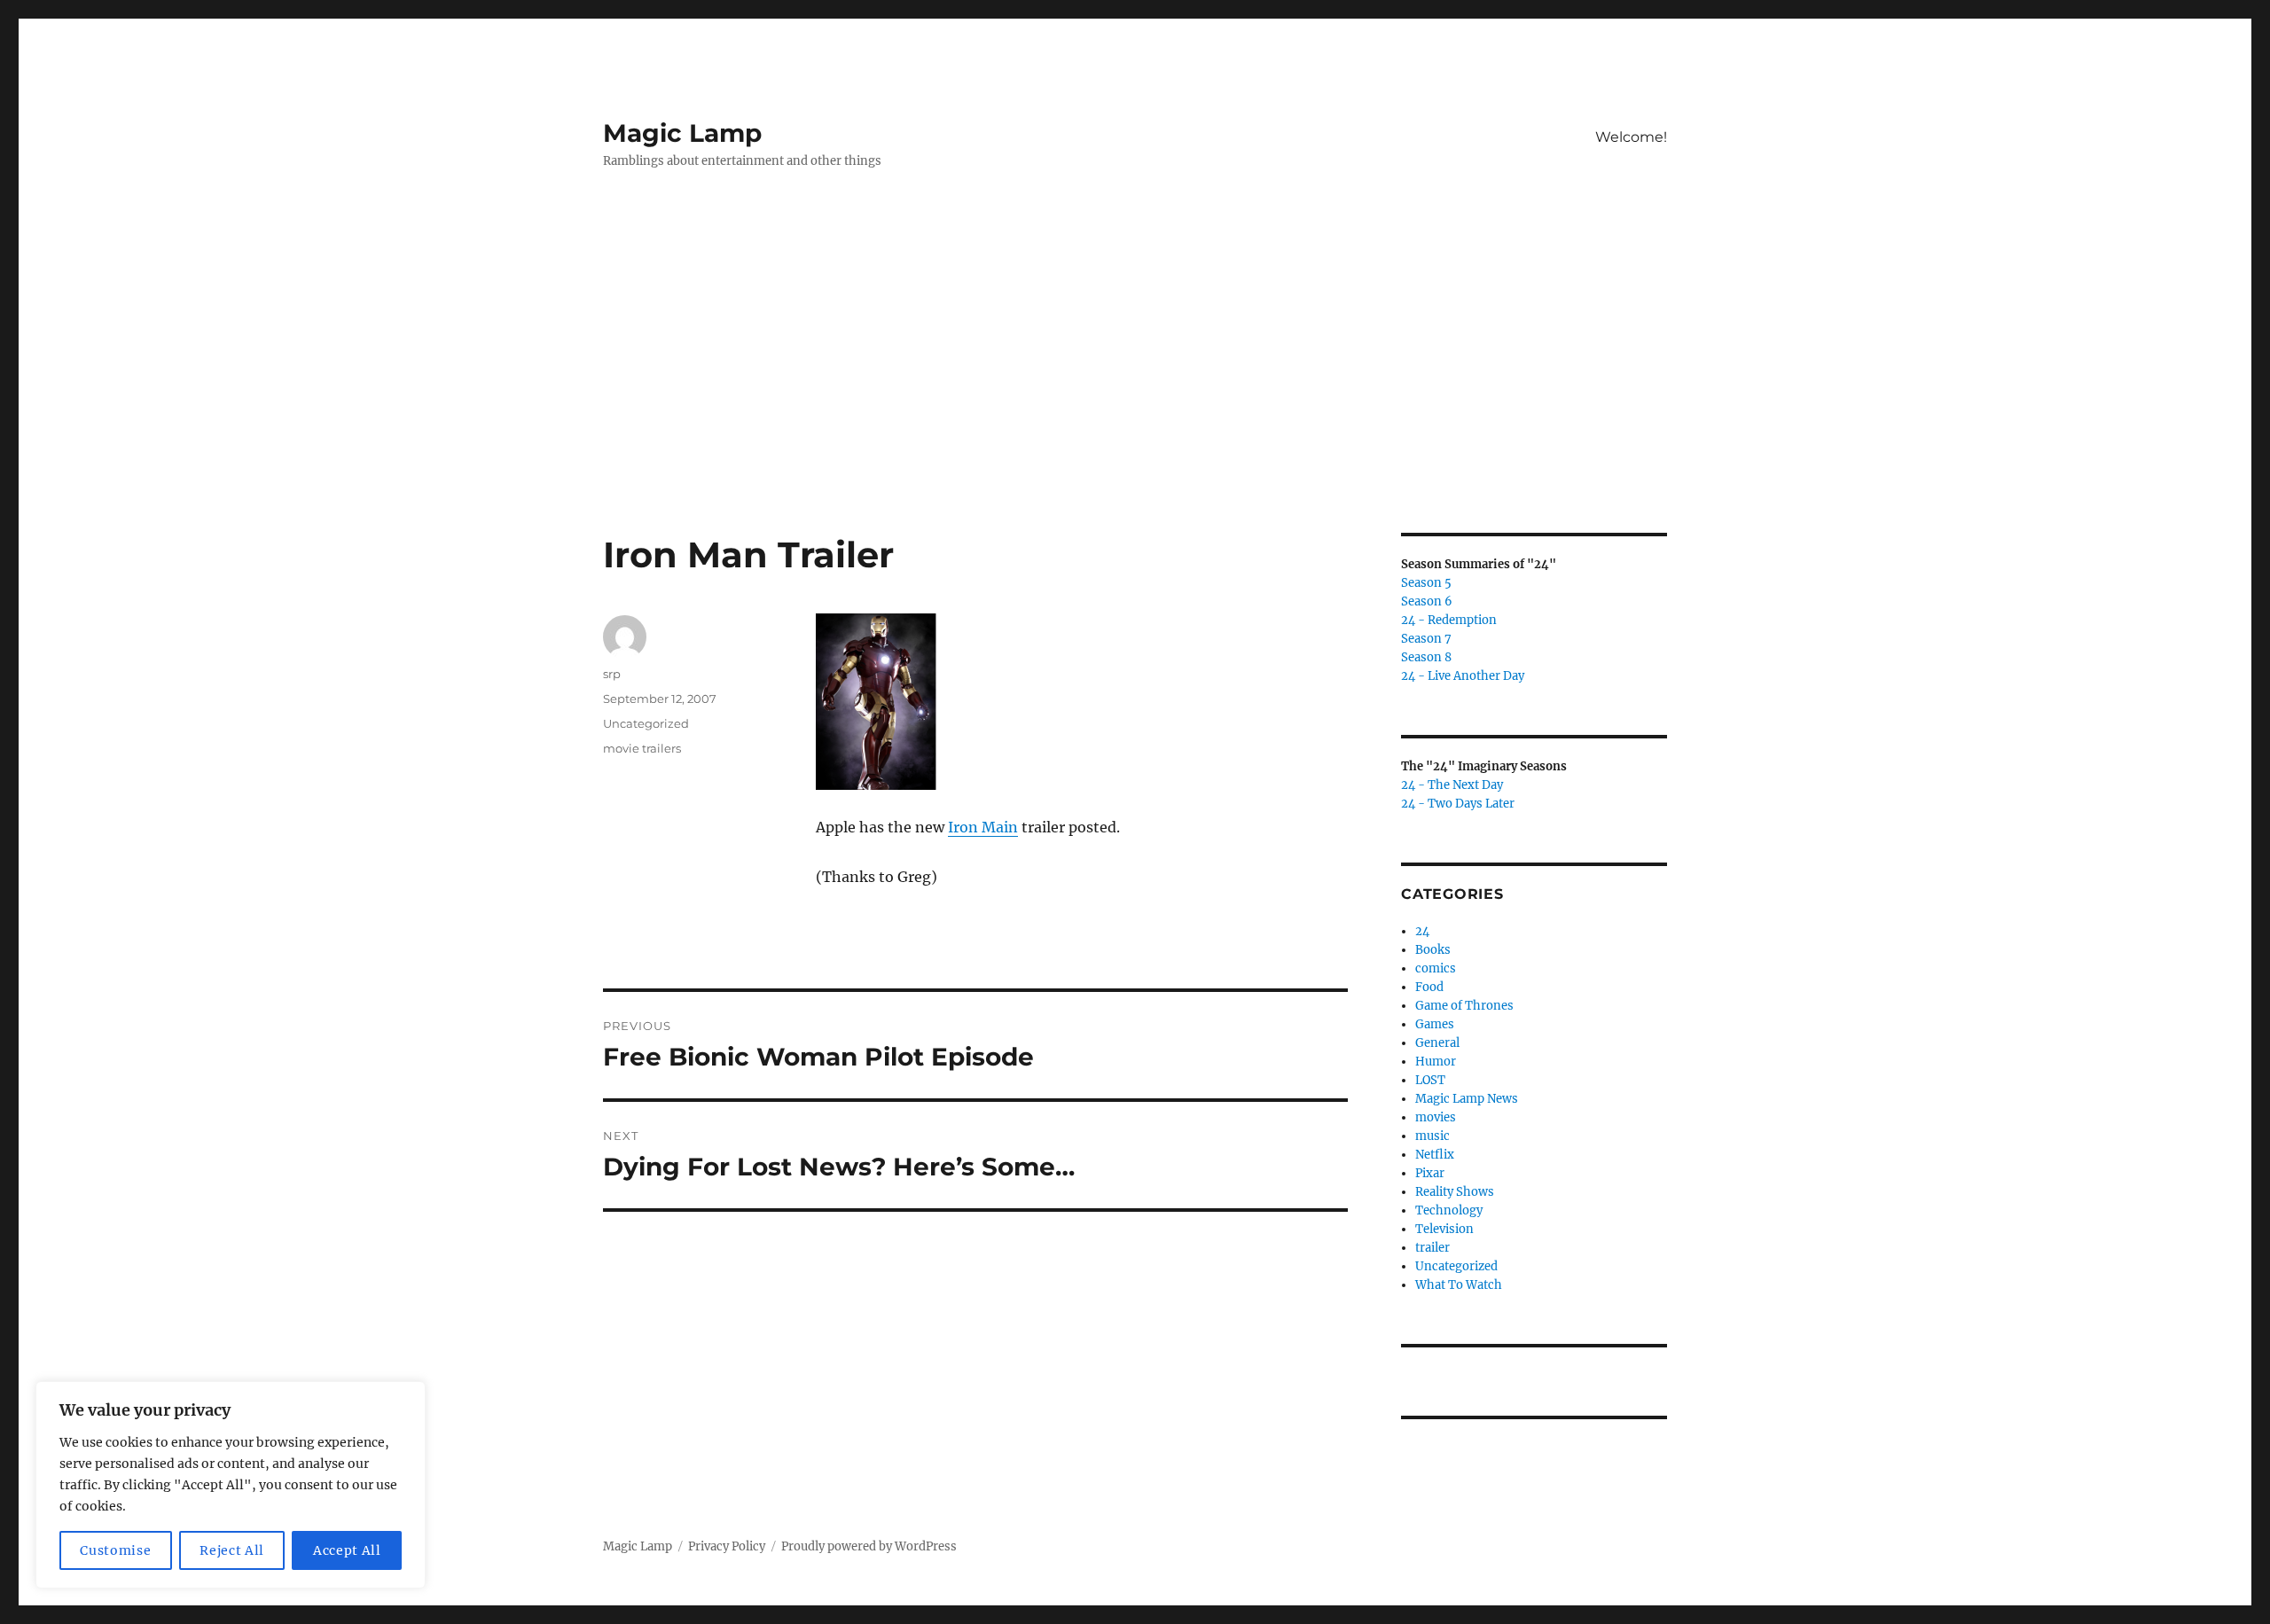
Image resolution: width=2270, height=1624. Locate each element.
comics (1436, 968)
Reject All (232, 1550)
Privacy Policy (727, 1546)
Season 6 (1427, 601)
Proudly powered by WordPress (869, 1546)
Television (1444, 1229)
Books (1433, 950)
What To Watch (1459, 1285)
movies (1436, 1117)
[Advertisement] (1135, 402)
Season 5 (1426, 583)
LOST (1430, 1080)
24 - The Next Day (1452, 785)
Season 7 (1426, 639)
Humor (1436, 1062)
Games (1435, 1024)
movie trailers (642, 748)
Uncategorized (646, 723)
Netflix (1435, 1155)
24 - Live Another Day (1463, 676)
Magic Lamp (682, 133)
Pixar (1430, 1173)
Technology (1449, 1210)
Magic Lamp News (1467, 1099)
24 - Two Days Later (1458, 804)
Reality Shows (1455, 1192)
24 (1422, 931)
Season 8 (1426, 657)
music (1432, 1136)
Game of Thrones (1464, 1006)
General (1437, 1043)
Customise (115, 1550)
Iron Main (983, 827)
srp (612, 674)
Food (1429, 987)
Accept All (347, 1550)
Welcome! (1631, 137)
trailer (1432, 1248)
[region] (231, 1485)
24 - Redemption (1449, 620)
